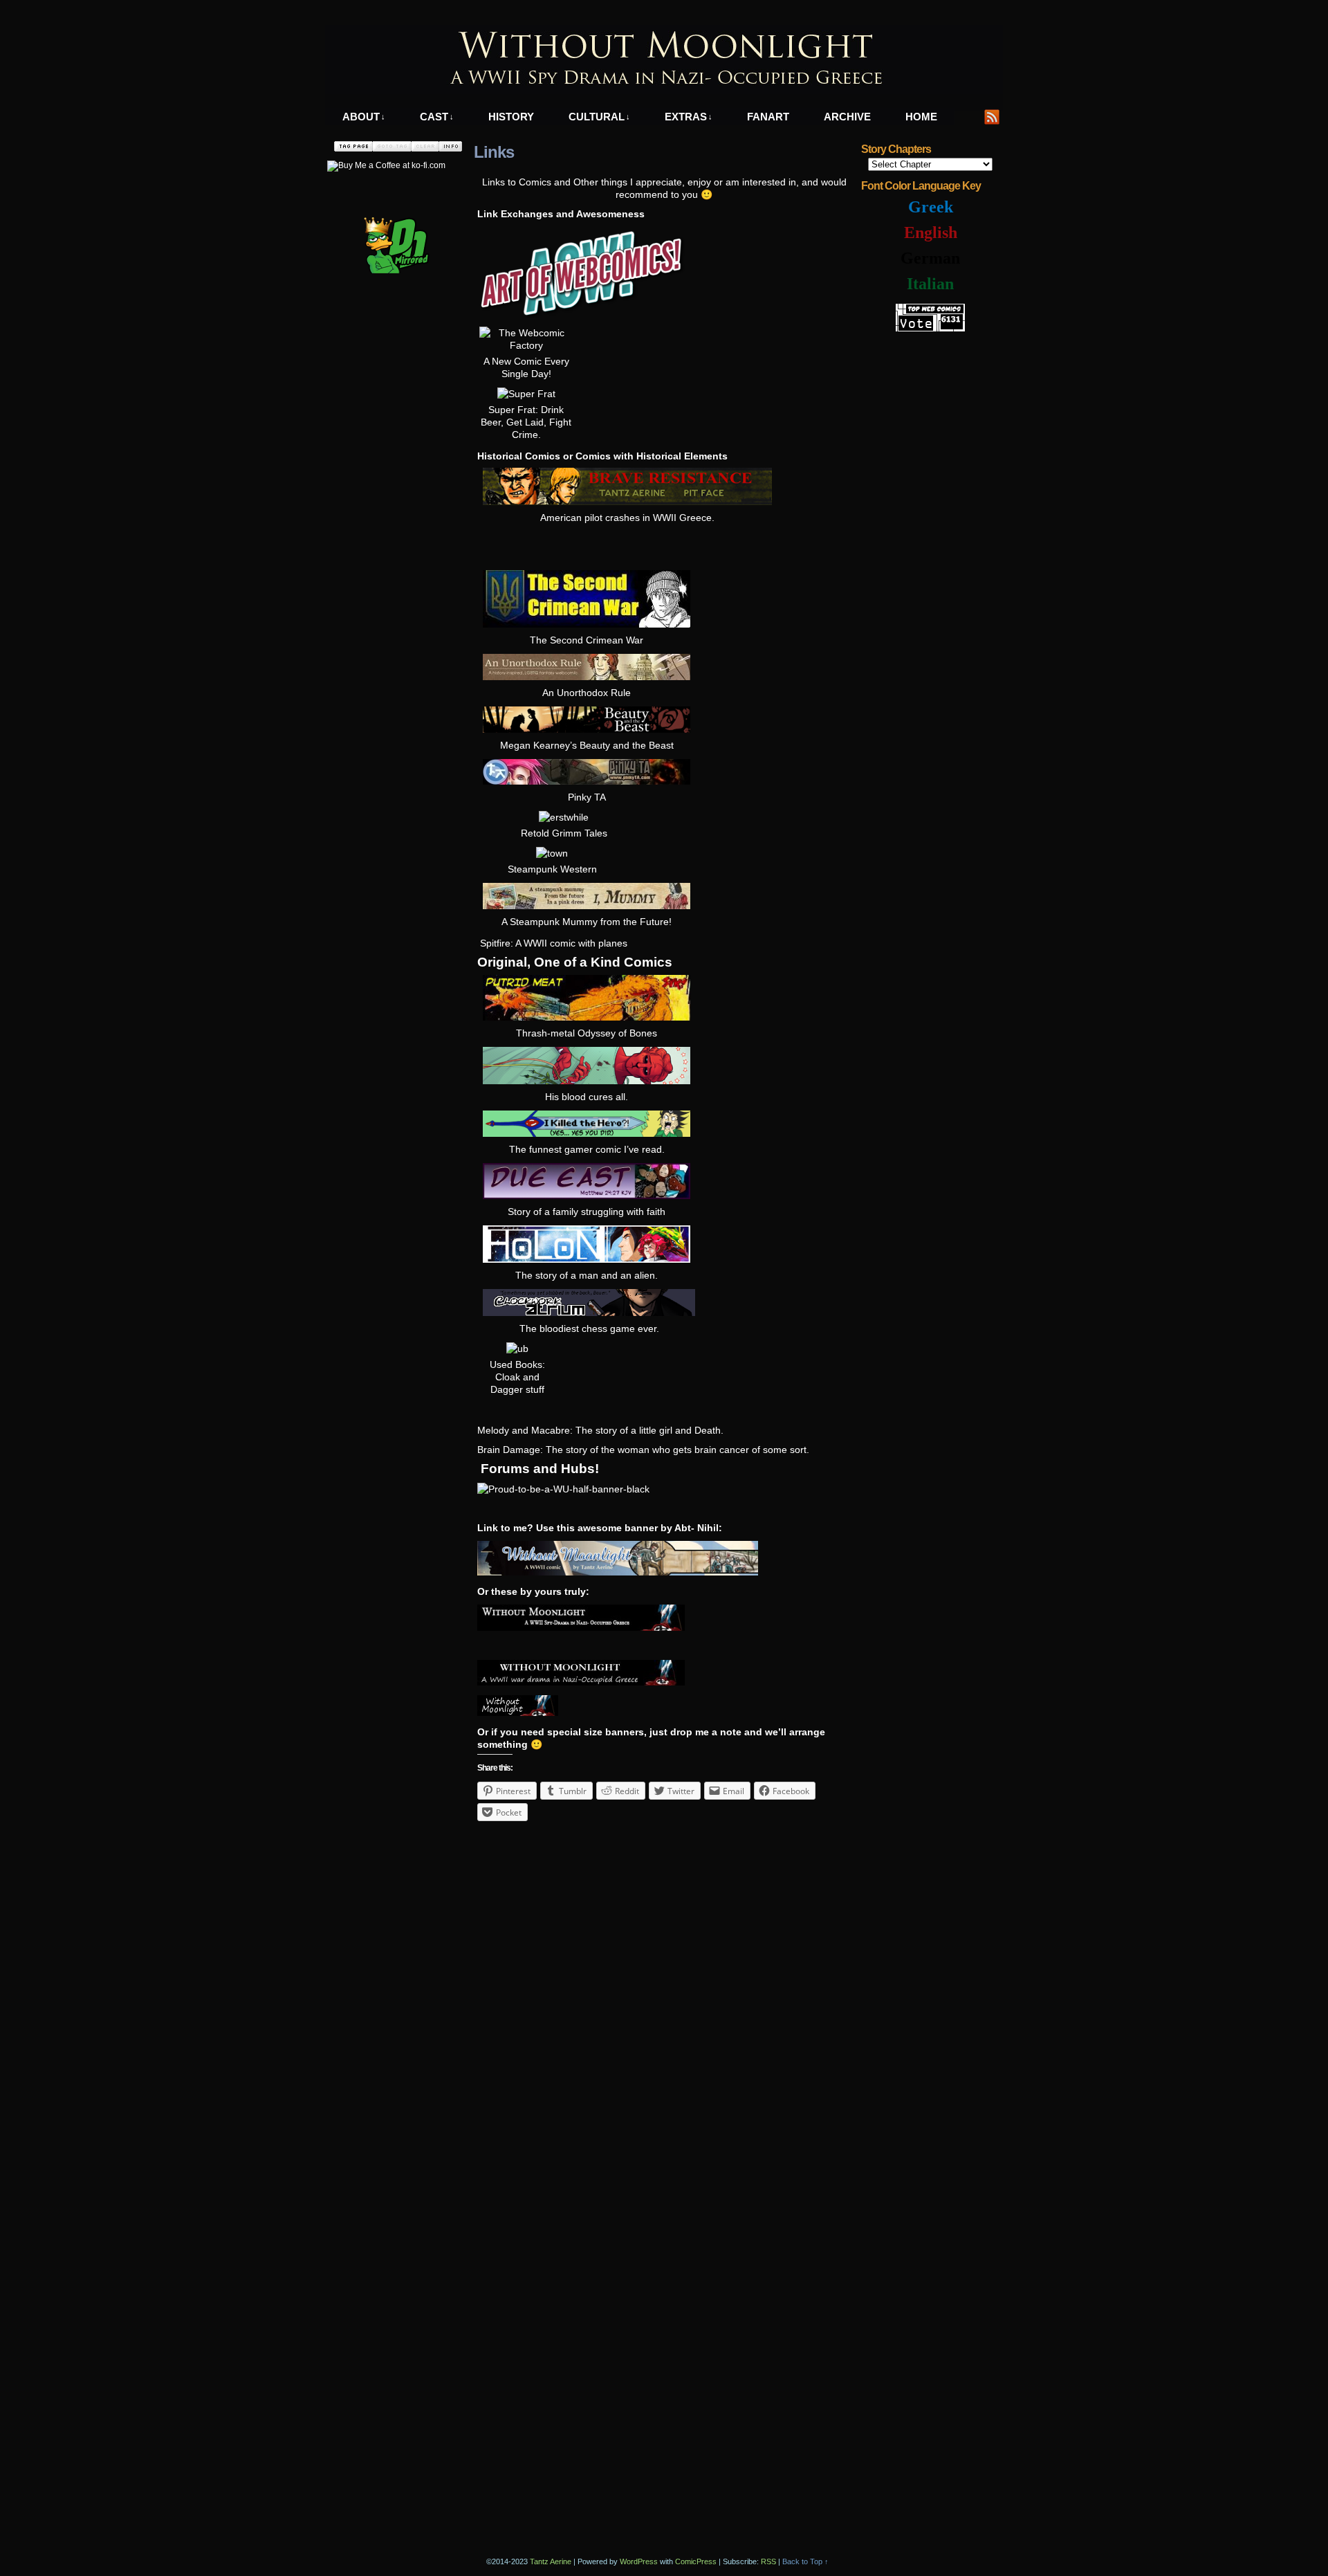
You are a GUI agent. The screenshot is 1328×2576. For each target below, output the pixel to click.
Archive (847, 117)
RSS (992, 117)
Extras (689, 117)
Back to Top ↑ (805, 2561)
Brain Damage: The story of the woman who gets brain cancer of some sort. (643, 1450)
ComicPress (696, 2561)
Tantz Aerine (551, 2561)
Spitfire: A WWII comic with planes (552, 943)
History (511, 117)
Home (921, 117)
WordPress (639, 2561)
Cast (437, 117)
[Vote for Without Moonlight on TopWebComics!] (930, 329)
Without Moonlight (664, 60)
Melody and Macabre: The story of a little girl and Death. (600, 1430)
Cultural (599, 117)
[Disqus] (664, 2022)
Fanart (768, 117)
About (364, 117)
